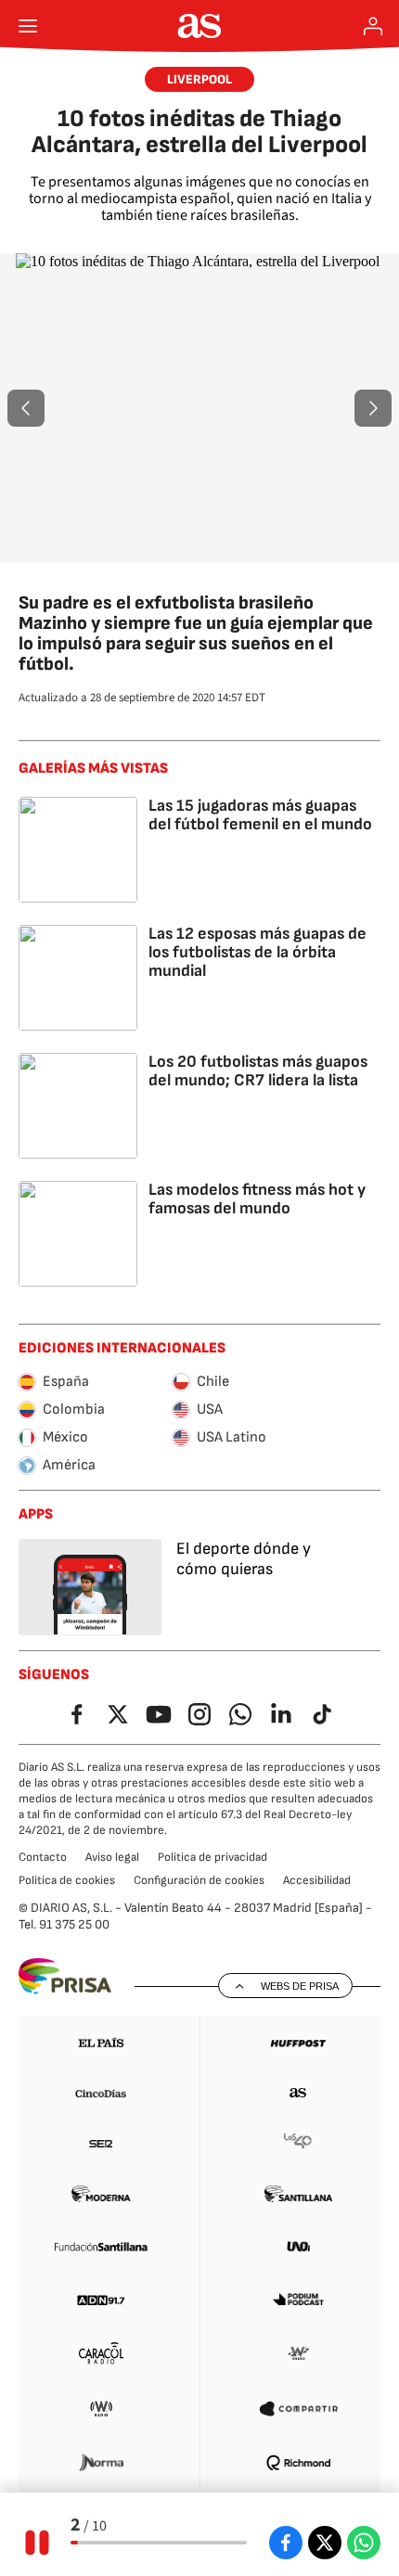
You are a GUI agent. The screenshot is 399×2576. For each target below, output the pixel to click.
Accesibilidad (317, 1880)
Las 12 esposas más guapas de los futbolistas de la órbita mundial (257, 952)
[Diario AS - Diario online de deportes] (200, 26)
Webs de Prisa (300, 1986)
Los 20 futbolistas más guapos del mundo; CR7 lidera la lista (258, 1071)
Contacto (43, 1857)
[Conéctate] (373, 26)
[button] (26, 408)
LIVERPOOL (199, 79)
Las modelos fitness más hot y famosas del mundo (257, 1199)
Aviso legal (112, 1857)
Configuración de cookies (199, 1880)
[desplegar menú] (28, 26)
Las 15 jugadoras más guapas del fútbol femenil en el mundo (260, 815)
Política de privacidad (212, 1857)
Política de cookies (67, 1880)
